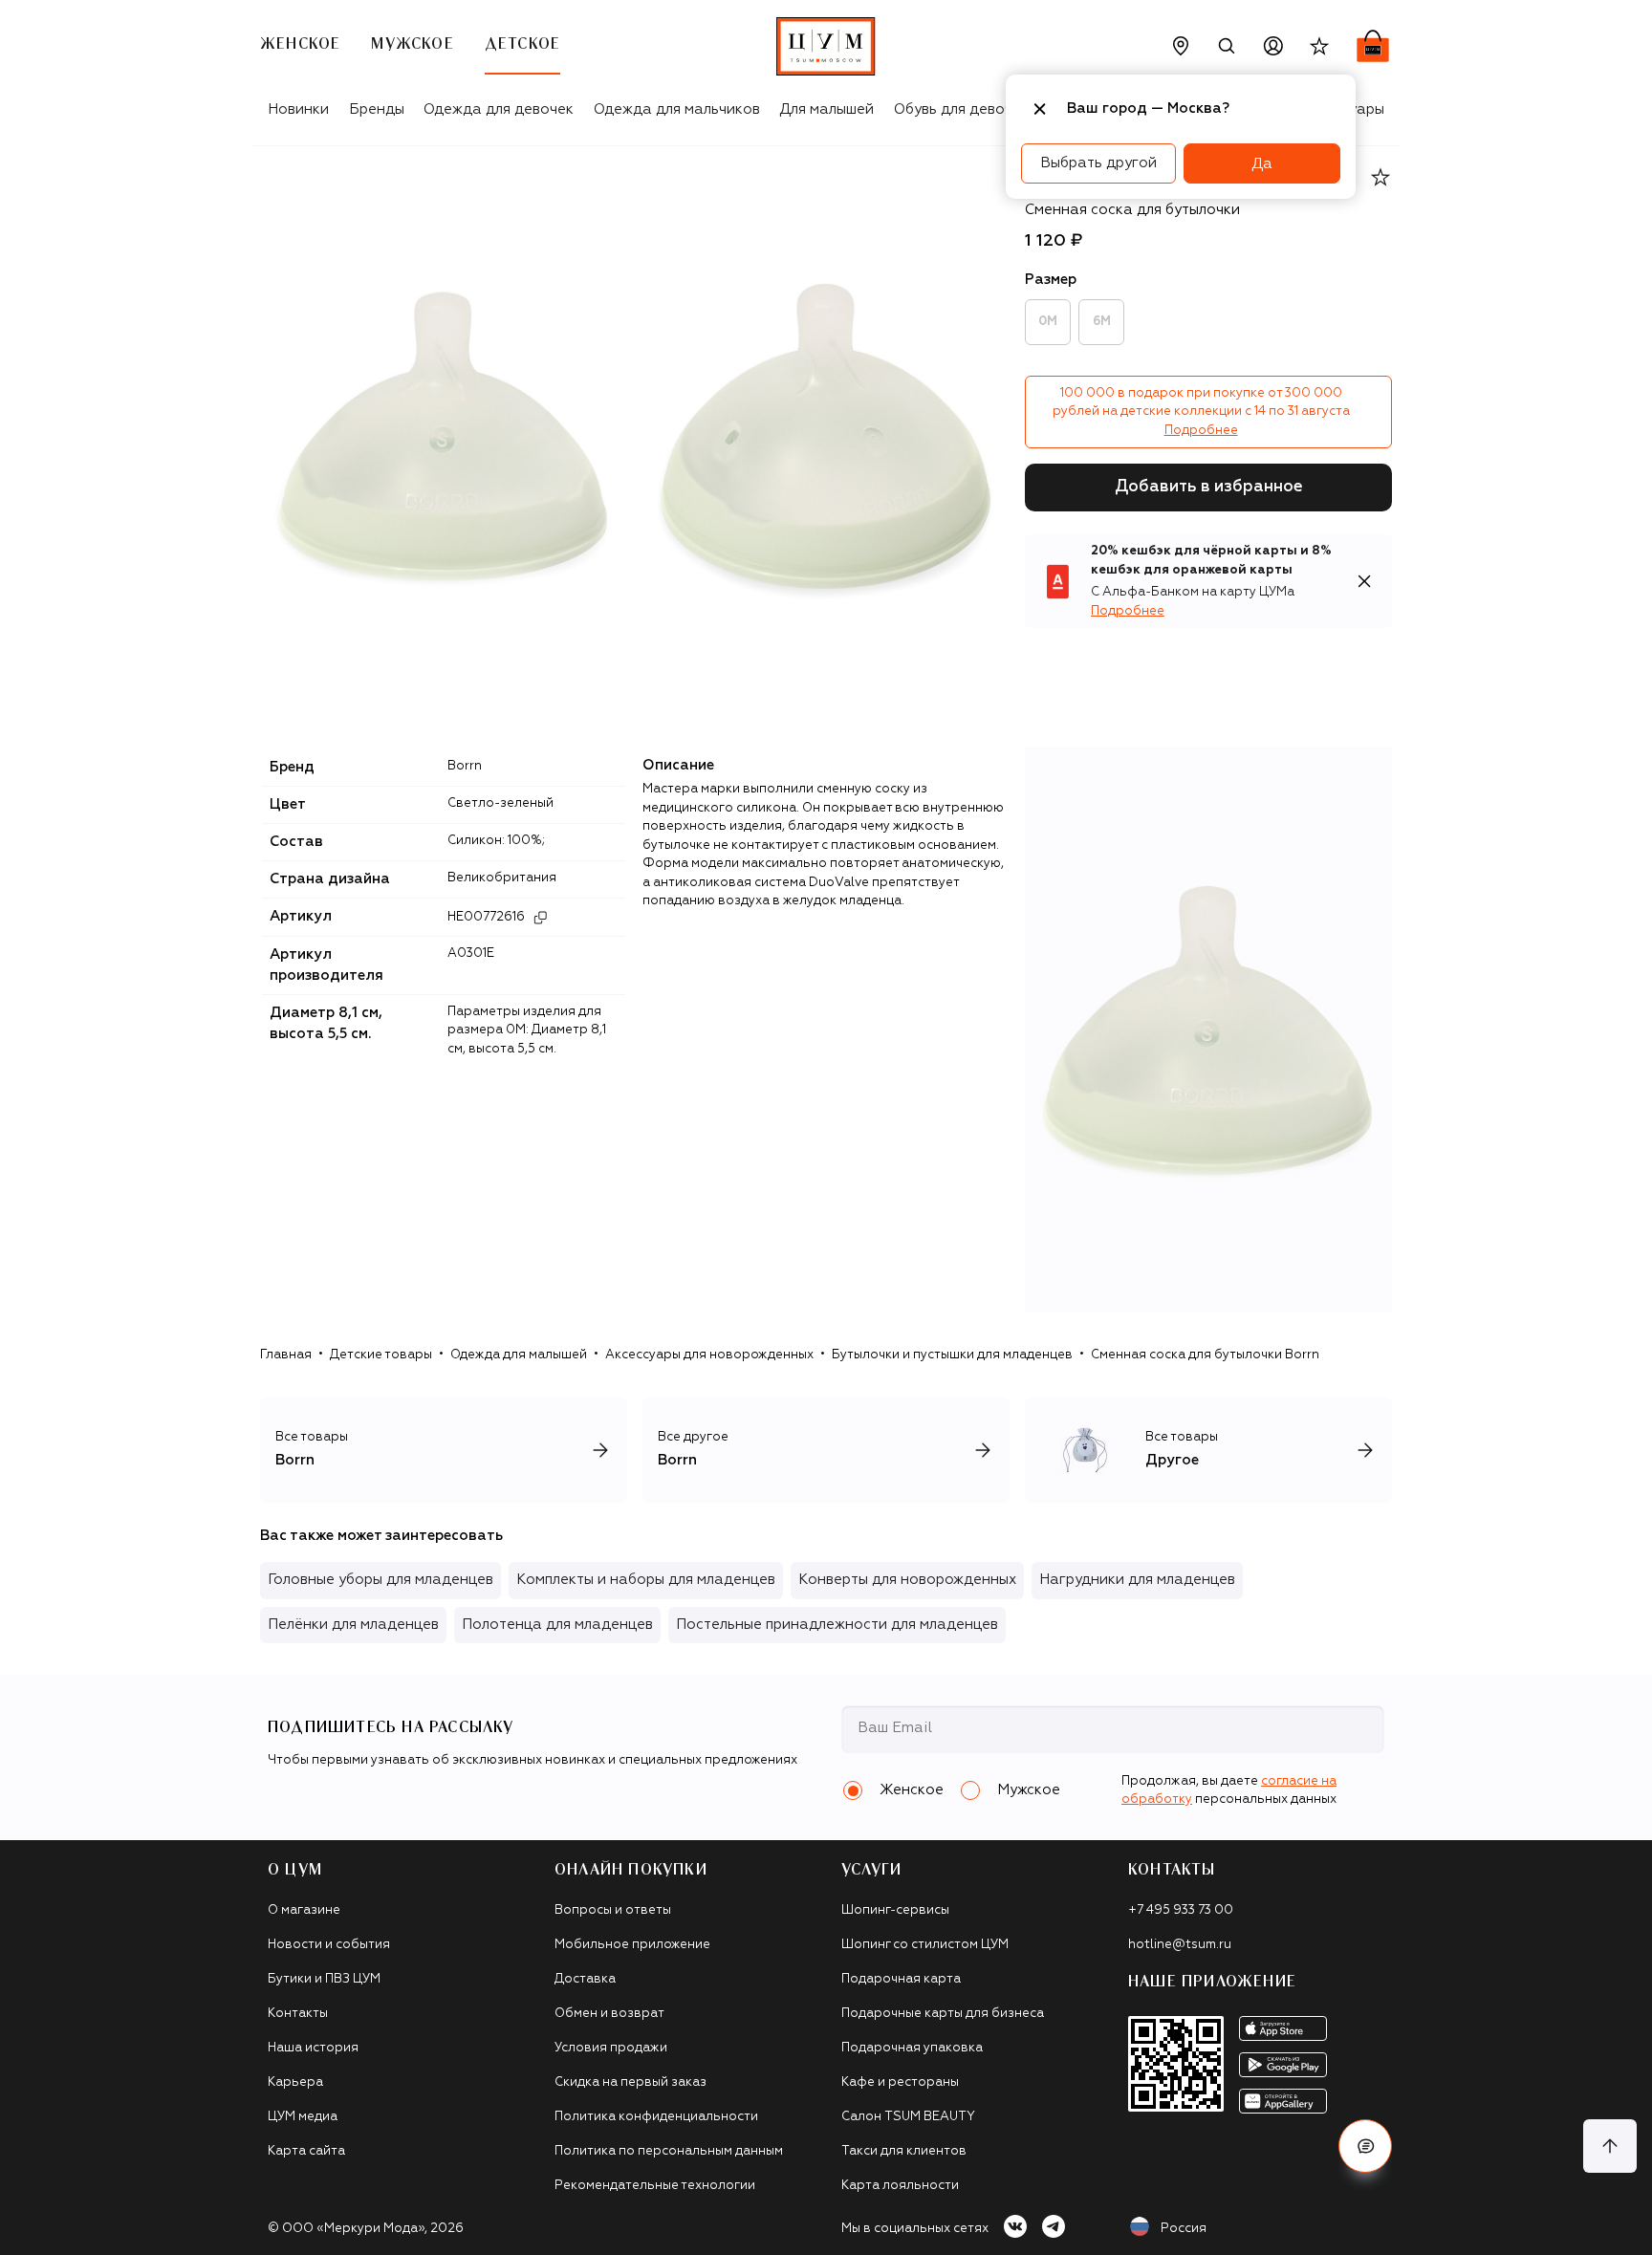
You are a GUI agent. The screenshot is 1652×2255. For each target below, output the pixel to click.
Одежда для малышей (519, 1355)
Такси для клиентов (904, 2151)
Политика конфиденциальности (656, 2117)
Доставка (585, 1979)
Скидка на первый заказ (630, 2082)
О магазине (304, 1910)
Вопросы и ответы (613, 1910)
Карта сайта (306, 2151)
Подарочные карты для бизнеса (943, 2014)
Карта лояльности (900, 2186)
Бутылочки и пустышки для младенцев (952, 1355)
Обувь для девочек (961, 109)
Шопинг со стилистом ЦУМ (925, 1945)
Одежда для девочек (499, 109)
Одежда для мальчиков (677, 109)
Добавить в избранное (1209, 487)
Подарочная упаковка (912, 2048)
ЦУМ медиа (303, 2117)
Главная (286, 1355)
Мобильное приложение (632, 1945)
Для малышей (826, 109)
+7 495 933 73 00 (1181, 1910)
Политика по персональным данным (669, 2151)
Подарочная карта (901, 1979)
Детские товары (381, 1355)
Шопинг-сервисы (895, 1910)
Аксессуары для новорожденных (709, 1355)
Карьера (295, 2082)
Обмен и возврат (609, 2014)
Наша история (313, 2048)
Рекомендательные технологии (655, 2186)
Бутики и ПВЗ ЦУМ (324, 1979)
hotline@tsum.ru (1180, 1945)
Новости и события (329, 1945)
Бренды (377, 109)
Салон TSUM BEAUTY (908, 2117)
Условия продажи (611, 2048)
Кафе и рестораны (900, 2082)
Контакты (298, 2014)
